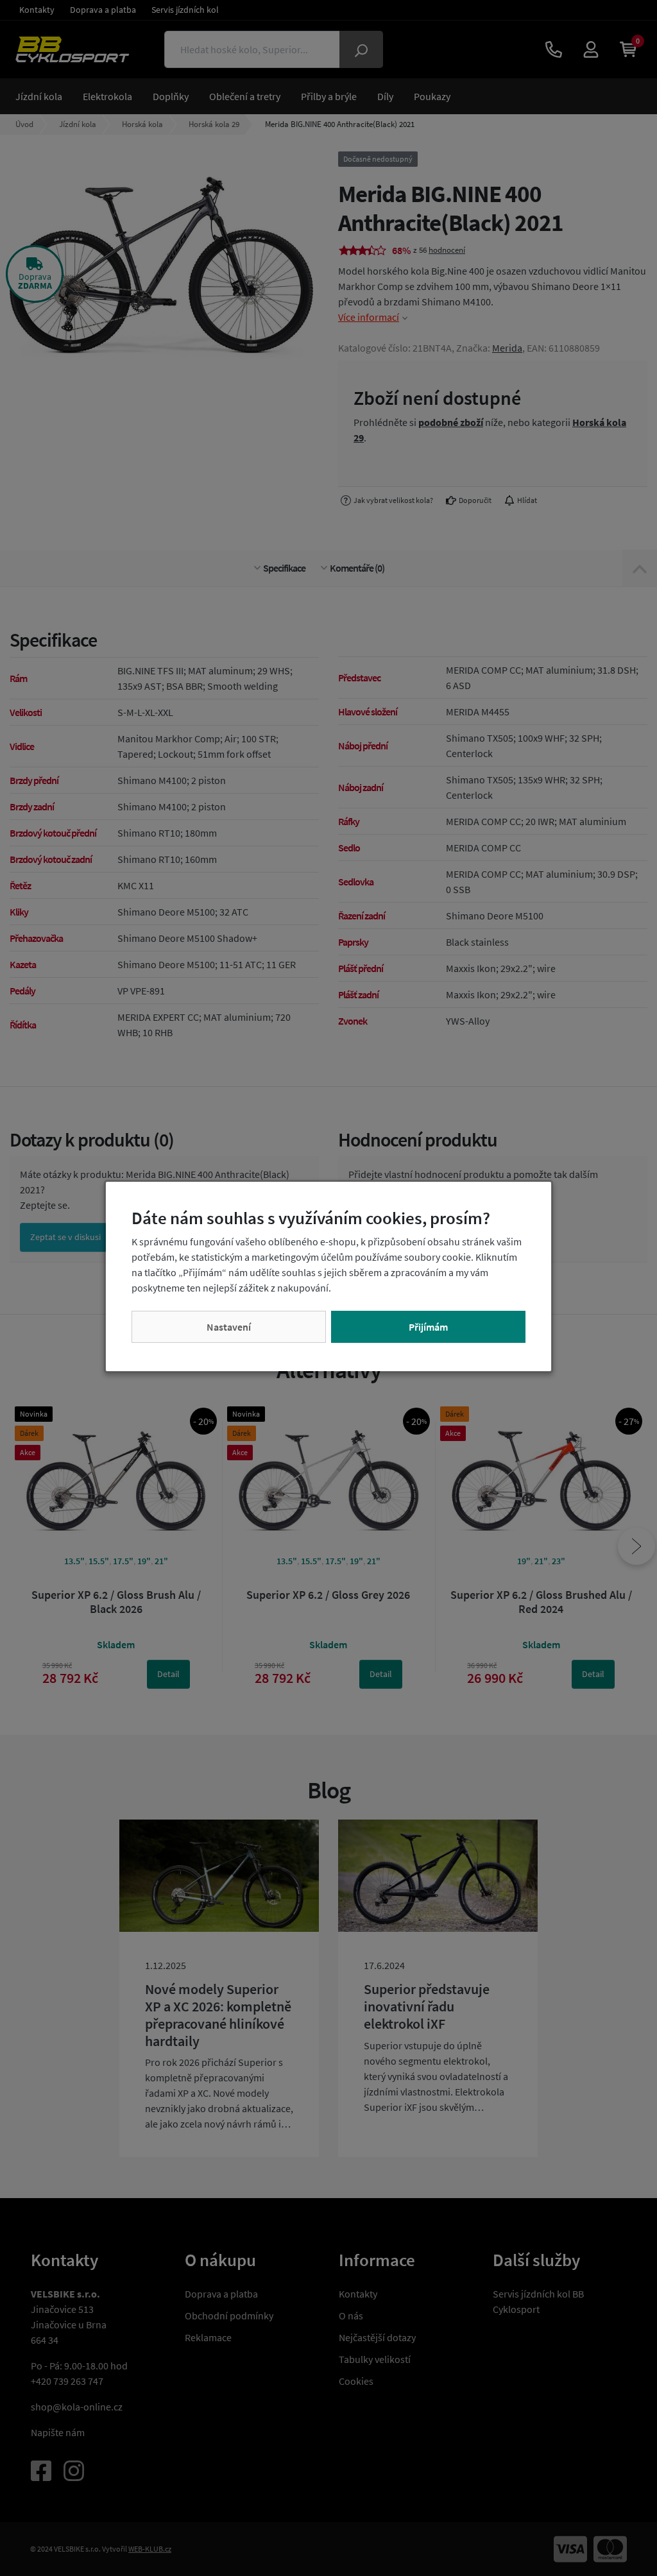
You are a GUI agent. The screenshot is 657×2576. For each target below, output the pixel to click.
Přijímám (428, 1327)
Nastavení (229, 1327)
